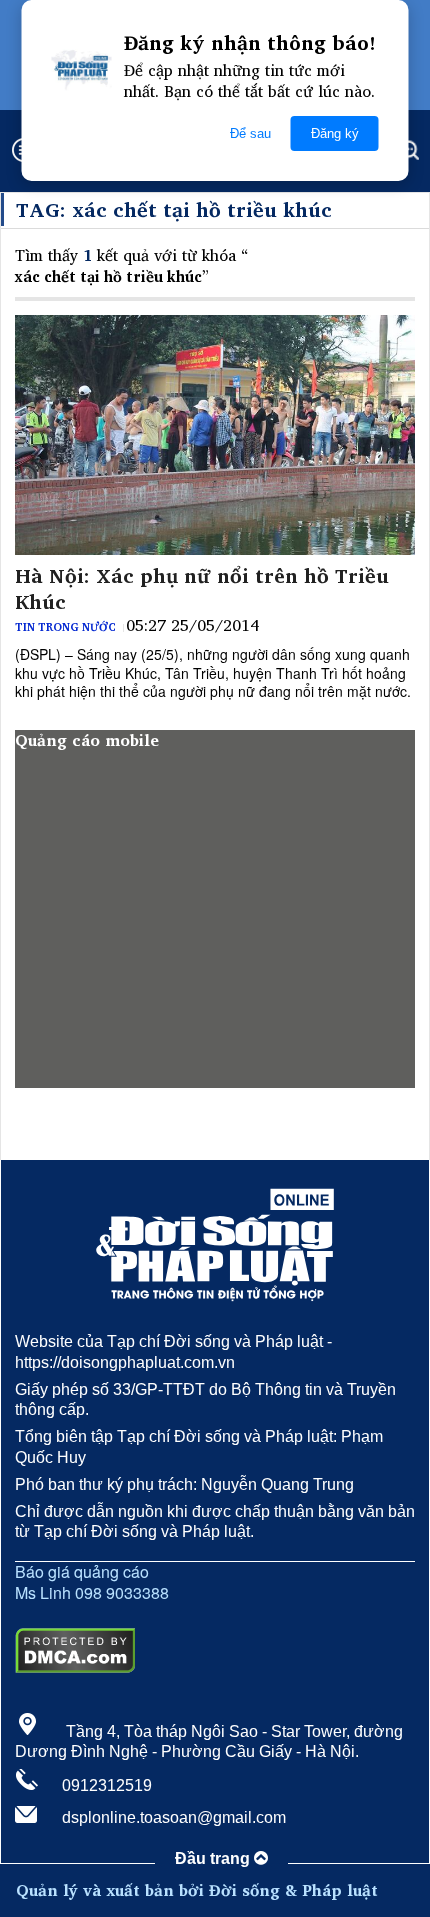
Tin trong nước (65, 627)
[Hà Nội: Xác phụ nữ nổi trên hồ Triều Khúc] (215, 435)
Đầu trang (214, 1858)
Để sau (250, 133)
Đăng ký (335, 133)
